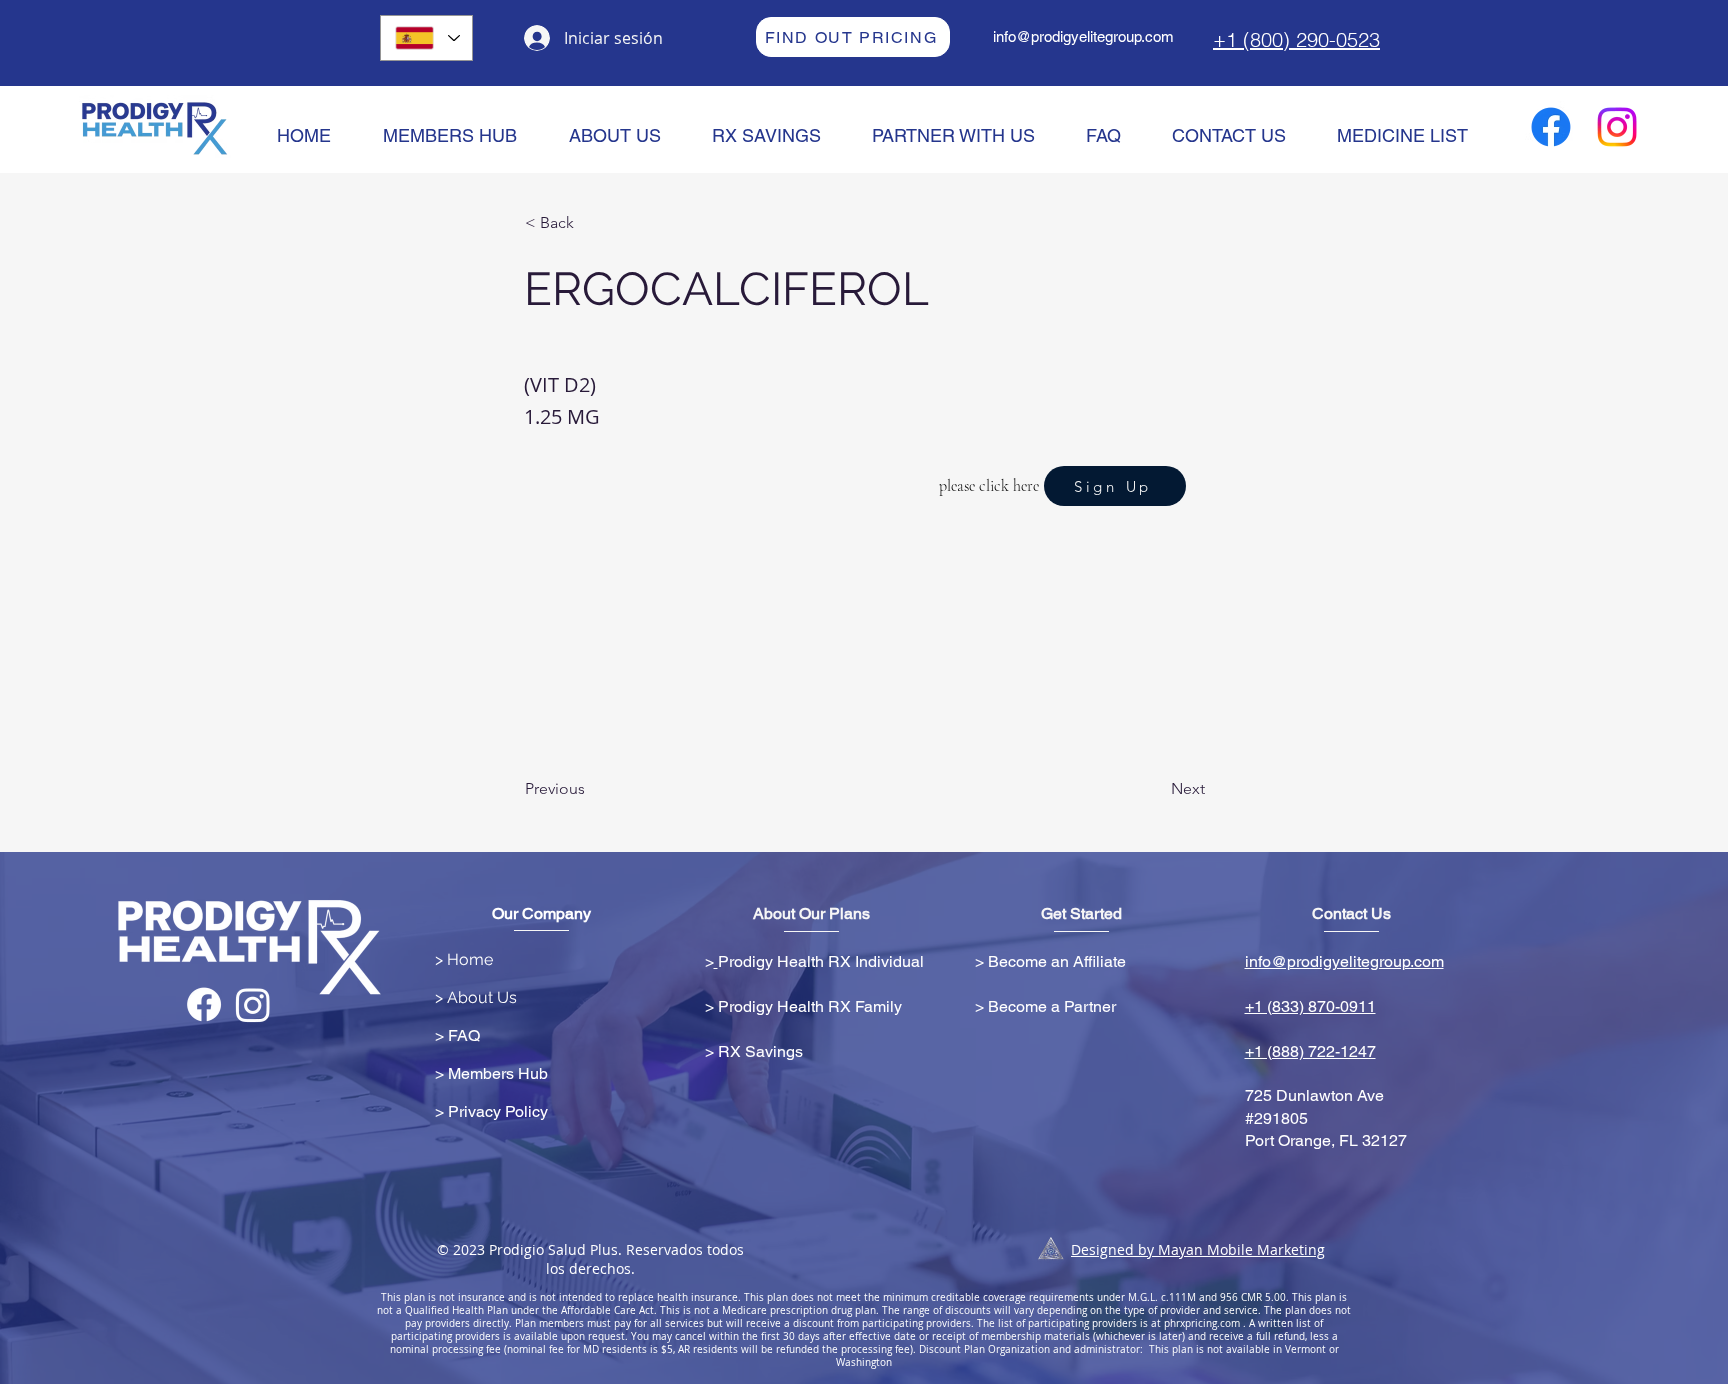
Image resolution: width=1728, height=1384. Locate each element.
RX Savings (760, 1051)
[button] (591, 223)
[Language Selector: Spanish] (426, 38)
